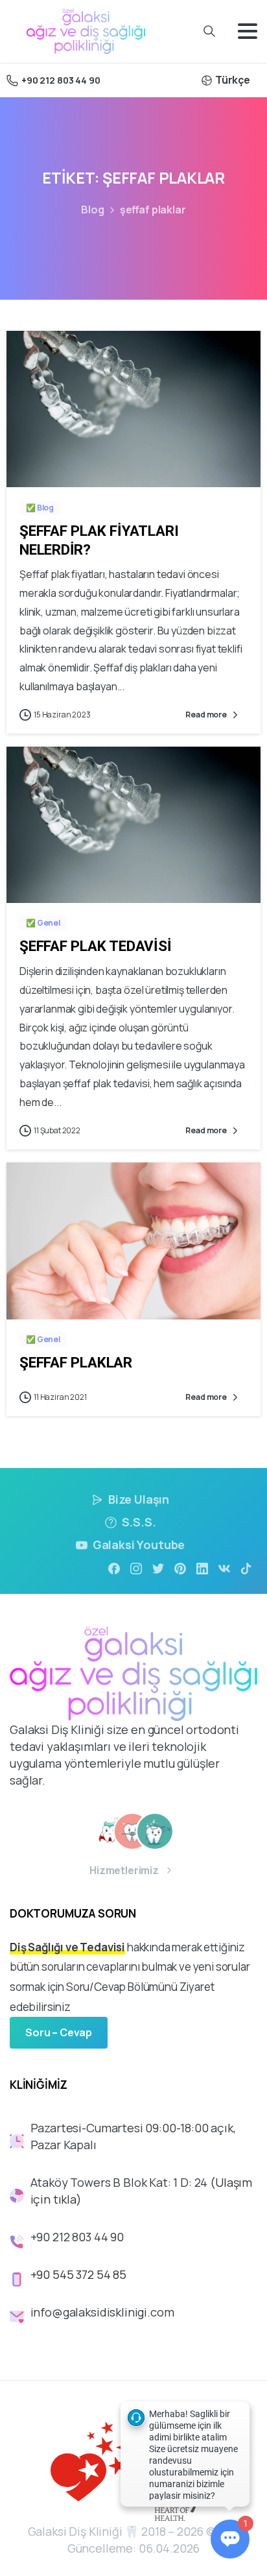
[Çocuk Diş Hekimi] (110, 1831)
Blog (92, 210)
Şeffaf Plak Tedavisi (96, 946)
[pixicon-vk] (224, 1568)
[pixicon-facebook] (114, 1568)
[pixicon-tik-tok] (246, 1568)
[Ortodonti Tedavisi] (132, 1831)
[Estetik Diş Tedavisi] (155, 1831)
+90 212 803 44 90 (61, 80)
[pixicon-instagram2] (136, 1568)
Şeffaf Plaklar (76, 1362)
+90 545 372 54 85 (78, 2274)
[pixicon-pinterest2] (180, 1568)
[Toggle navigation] (248, 31)
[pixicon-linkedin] (202, 1568)
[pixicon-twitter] (158, 1568)
